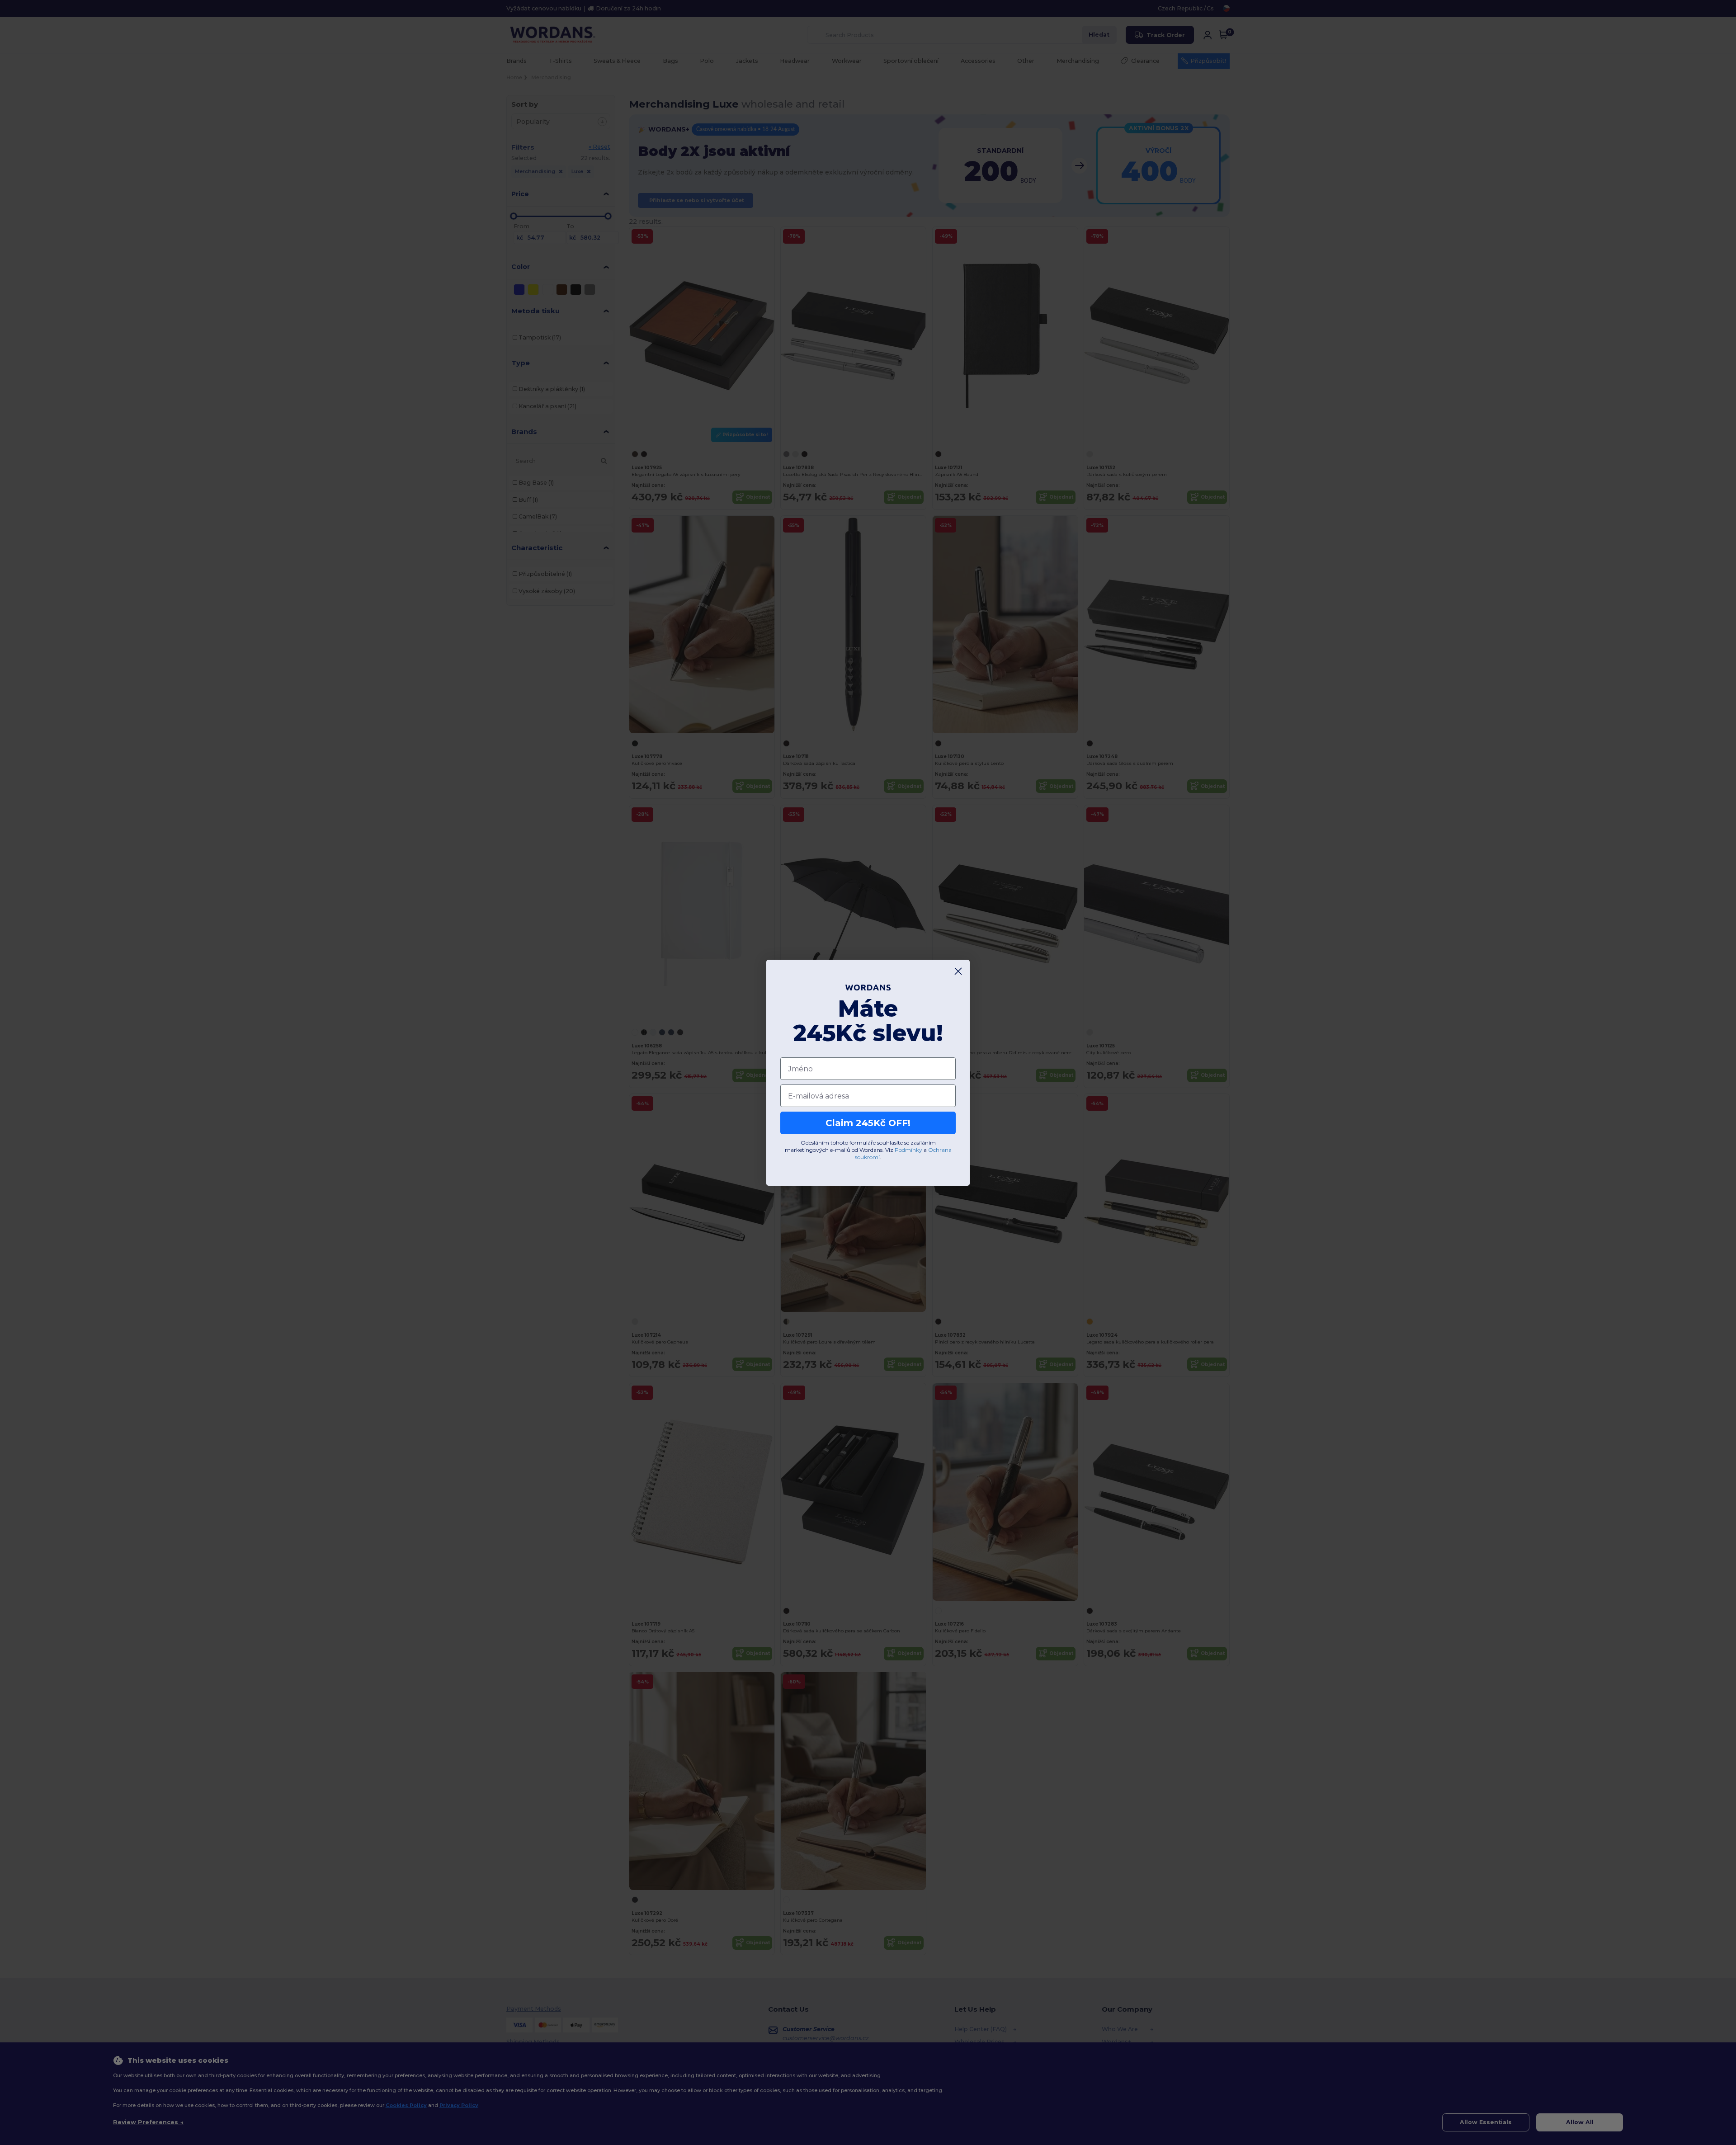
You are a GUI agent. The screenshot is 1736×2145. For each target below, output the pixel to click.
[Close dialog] (958, 971)
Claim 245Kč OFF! (868, 1123)
